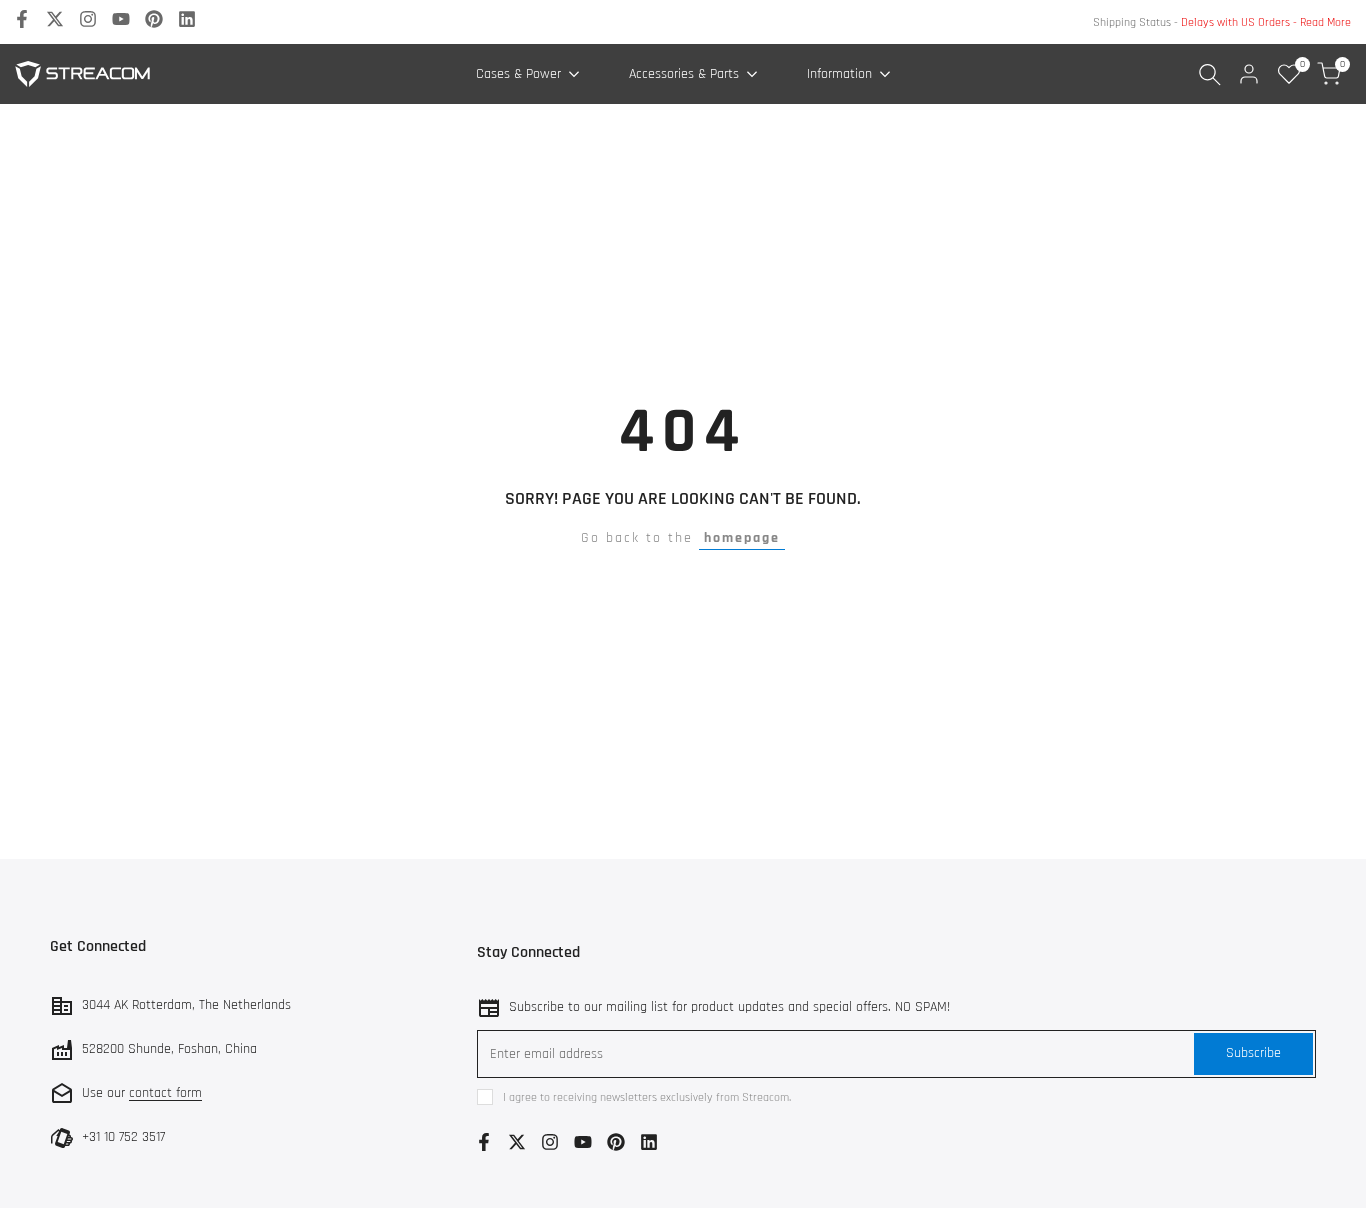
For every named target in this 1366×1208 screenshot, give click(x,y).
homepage (742, 538)
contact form (165, 1093)
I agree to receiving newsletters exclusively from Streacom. (647, 1097)
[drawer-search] (1210, 74)
